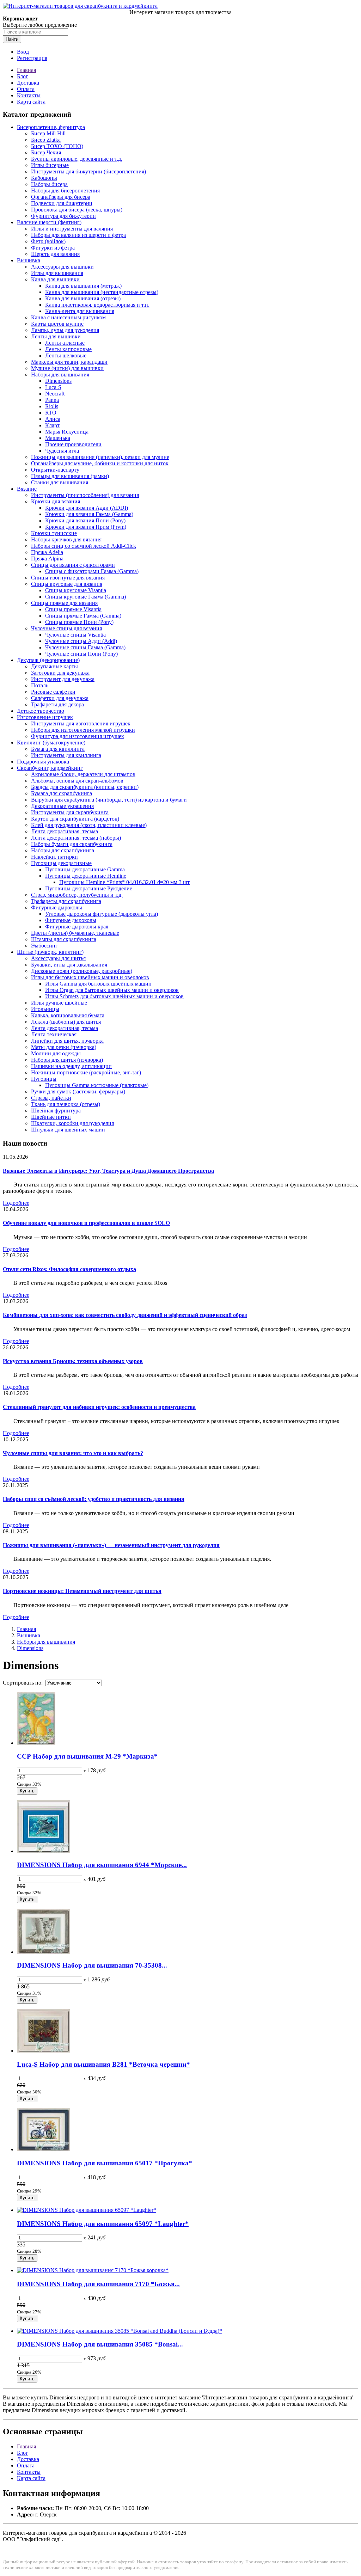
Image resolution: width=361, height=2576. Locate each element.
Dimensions (58, 381)
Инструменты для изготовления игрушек (81, 723)
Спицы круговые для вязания (67, 584)
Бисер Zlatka (46, 140)
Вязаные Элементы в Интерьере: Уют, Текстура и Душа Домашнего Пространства (108, 1171)
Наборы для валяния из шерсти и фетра (78, 235)
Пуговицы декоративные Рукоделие (89, 888)
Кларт (52, 425)
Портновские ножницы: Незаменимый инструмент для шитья (82, 1591)
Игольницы (45, 1009)
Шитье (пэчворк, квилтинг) (50, 952)
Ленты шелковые (66, 355)
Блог (23, 76)
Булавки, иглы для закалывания (69, 965)
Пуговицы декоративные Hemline (86, 876)
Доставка (28, 83)
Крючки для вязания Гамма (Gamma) (89, 514)
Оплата (26, 89)
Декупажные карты (54, 666)
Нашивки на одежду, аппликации (71, 1066)
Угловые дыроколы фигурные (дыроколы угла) (102, 914)
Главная (26, 70)
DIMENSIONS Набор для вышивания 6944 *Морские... (102, 1865)
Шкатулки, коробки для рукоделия (72, 1123)
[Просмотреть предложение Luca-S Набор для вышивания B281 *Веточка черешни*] (43, 2051)
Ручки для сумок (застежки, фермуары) (78, 1091)
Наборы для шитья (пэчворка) (67, 1060)
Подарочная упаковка (43, 762)
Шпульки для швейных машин (68, 1130)
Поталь (40, 685)
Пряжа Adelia (47, 552)
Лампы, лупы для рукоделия (65, 330)
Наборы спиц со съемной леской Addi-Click (84, 546)
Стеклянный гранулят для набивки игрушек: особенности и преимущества (99, 1407)
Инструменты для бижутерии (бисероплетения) (88, 171)
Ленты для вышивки (56, 336)
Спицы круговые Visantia (76, 590)
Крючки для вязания (56, 501)
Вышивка (29, 260)
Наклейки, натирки (54, 857)
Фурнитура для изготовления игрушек (78, 736)
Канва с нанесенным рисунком (68, 317)
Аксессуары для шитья (58, 958)
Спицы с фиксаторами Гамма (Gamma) (92, 571)
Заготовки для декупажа (60, 673)
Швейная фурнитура (56, 1111)
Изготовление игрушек (45, 717)
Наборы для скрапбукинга (63, 850)
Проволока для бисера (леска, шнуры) (77, 210)
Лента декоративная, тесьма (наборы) (76, 838)
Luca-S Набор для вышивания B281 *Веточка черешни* (103, 2064)
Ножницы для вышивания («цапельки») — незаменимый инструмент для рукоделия (111, 1545)
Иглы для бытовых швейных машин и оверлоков (90, 977)
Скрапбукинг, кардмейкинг (50, 768)
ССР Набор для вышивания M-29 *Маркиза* (87, 1756)
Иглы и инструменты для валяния (72, 229)
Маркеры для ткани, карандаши (69, 362)
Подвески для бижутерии (62, 203)
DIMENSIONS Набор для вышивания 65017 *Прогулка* (105, 2163)
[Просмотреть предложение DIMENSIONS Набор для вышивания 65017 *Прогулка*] (43, 2149)
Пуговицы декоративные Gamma (85, 869)
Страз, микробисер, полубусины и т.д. (77, 895)
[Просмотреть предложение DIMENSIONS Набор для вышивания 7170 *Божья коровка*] (93, 2270)
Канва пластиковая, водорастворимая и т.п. (97, 305)
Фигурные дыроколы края (77, 927)
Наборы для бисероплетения (65, 191)
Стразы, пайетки (51, 1098)
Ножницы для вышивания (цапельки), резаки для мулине (100, 457)
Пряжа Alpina (47, 559)
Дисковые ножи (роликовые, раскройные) (82, 971)
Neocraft (55, 394)
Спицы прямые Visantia (73, 609)
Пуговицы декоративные (61, 863)
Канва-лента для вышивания (80, 311)
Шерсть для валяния (55, 254)
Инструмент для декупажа (63, 679)
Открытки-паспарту (55, 470)
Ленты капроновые (68, 349)
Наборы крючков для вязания (66, 539)
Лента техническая (54, 1034)
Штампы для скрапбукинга (64, 939)
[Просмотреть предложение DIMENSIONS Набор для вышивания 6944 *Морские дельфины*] (43, 1851)
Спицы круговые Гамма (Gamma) (85, 597)
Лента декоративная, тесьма (65, 831)
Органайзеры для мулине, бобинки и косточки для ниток (100, 463)
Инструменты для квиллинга (66, 755)
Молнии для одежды (56, 1053)
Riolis (52, 406)
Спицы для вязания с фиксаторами (73, 565)
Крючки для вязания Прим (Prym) (86, 527)
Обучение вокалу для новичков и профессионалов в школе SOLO (86, 1223)
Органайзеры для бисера (61, 197)
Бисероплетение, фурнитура (51, 127)
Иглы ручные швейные (59, 1003)
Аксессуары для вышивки (62, 267)
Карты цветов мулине (57, 324)
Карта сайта (31, 102)
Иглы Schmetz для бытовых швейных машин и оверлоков (114, 996)
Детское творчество (41, 711)
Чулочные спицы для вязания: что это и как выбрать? (73, 1453)
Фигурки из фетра (53, 248)
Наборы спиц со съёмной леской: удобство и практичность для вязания (94, 1499)
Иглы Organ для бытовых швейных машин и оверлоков (112, 990)
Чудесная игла (62, 451)
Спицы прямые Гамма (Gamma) (83, 616)
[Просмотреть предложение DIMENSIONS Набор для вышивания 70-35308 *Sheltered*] (43, 1952)
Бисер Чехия (46, 152)
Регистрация (32, 58)
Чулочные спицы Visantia (75, 635)
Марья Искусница (67, 432)
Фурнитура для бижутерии (63, 216)
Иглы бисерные (50, 165)
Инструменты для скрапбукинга (70, 812)
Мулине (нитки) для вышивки (67, 368)
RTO (51, 413)
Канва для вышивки (55, 279)
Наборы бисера (49, 184)
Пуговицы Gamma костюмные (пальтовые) (97, 1085)
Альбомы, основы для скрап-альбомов (77, 781)
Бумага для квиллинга (58, 749)
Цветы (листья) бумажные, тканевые (75, 933)
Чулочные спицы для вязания (66, 628)
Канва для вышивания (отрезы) (83, 298)
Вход (23, 52)
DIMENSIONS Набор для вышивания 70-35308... (92, 1965)
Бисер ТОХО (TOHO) (57, 146)
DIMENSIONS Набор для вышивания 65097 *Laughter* (103, 2224)
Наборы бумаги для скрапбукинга (72, 844)
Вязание (27, 489)
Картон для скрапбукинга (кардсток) (75, 819)
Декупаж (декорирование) (48, 660)
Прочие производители (73, 444)
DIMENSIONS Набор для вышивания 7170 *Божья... (98, 2284)
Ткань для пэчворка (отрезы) (66, 1104)
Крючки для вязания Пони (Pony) (85, 520)
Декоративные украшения (62, 806)
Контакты (29, 95)
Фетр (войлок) (48, 241)
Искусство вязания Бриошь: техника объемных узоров (73, 1361)
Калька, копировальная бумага (68, 1015)
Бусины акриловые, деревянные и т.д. (77, 159)
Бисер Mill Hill (48, 133)
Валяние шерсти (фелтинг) (49, 222)
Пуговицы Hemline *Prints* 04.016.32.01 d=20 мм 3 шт (124, 882)
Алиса (53, 419)
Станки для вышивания (60, 482)
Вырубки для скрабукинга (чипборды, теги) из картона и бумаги (109, 800)
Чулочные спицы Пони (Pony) (81, 654)
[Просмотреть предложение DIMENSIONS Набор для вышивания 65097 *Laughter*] (87, 2210)
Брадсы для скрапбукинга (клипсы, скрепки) (85, 787)
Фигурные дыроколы (57, 907)
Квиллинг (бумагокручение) (51, 743)
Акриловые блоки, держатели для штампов (83, 774)
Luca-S (53, 387)
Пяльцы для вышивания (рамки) (70, 476)
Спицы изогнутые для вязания (68, 578)
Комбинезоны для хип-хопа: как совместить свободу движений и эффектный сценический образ (125, 1315)
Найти (12, 39)
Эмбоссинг (44, 946)
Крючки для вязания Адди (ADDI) (87, 508)
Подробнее (16, 1203)
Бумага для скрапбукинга (62, 793)
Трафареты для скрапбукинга (66, 901)
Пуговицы (44, 1079)
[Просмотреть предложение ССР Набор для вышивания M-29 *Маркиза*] (36, 1743)
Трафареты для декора (57, 704)
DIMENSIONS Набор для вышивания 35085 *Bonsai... (100, 2344)
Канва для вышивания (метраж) (83, 286)
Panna (52, 400)
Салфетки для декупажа (60, 698)
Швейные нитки (51, 1117)
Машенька (58, 438)
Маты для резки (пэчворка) (64, 1047)
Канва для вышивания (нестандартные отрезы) (102, 292)
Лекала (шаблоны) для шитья (66, 1022)
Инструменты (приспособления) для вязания (85, 495)
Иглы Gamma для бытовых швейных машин (98, 984)
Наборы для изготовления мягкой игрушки (83, 730)
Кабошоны (44, 178)
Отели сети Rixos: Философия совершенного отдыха (69, 1269)
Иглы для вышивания (57, 273)
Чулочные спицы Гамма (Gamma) (85, 647)
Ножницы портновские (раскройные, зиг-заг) (86, 1072)
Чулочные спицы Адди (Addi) (81, 641)
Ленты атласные (65, 343)
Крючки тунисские (54, 533)
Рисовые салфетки (53, 692)
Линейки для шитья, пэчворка (67, 1041)
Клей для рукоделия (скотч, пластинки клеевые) (89, 825)
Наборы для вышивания (60, 375)
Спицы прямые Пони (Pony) (79, 622)
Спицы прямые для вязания (64, 603)
